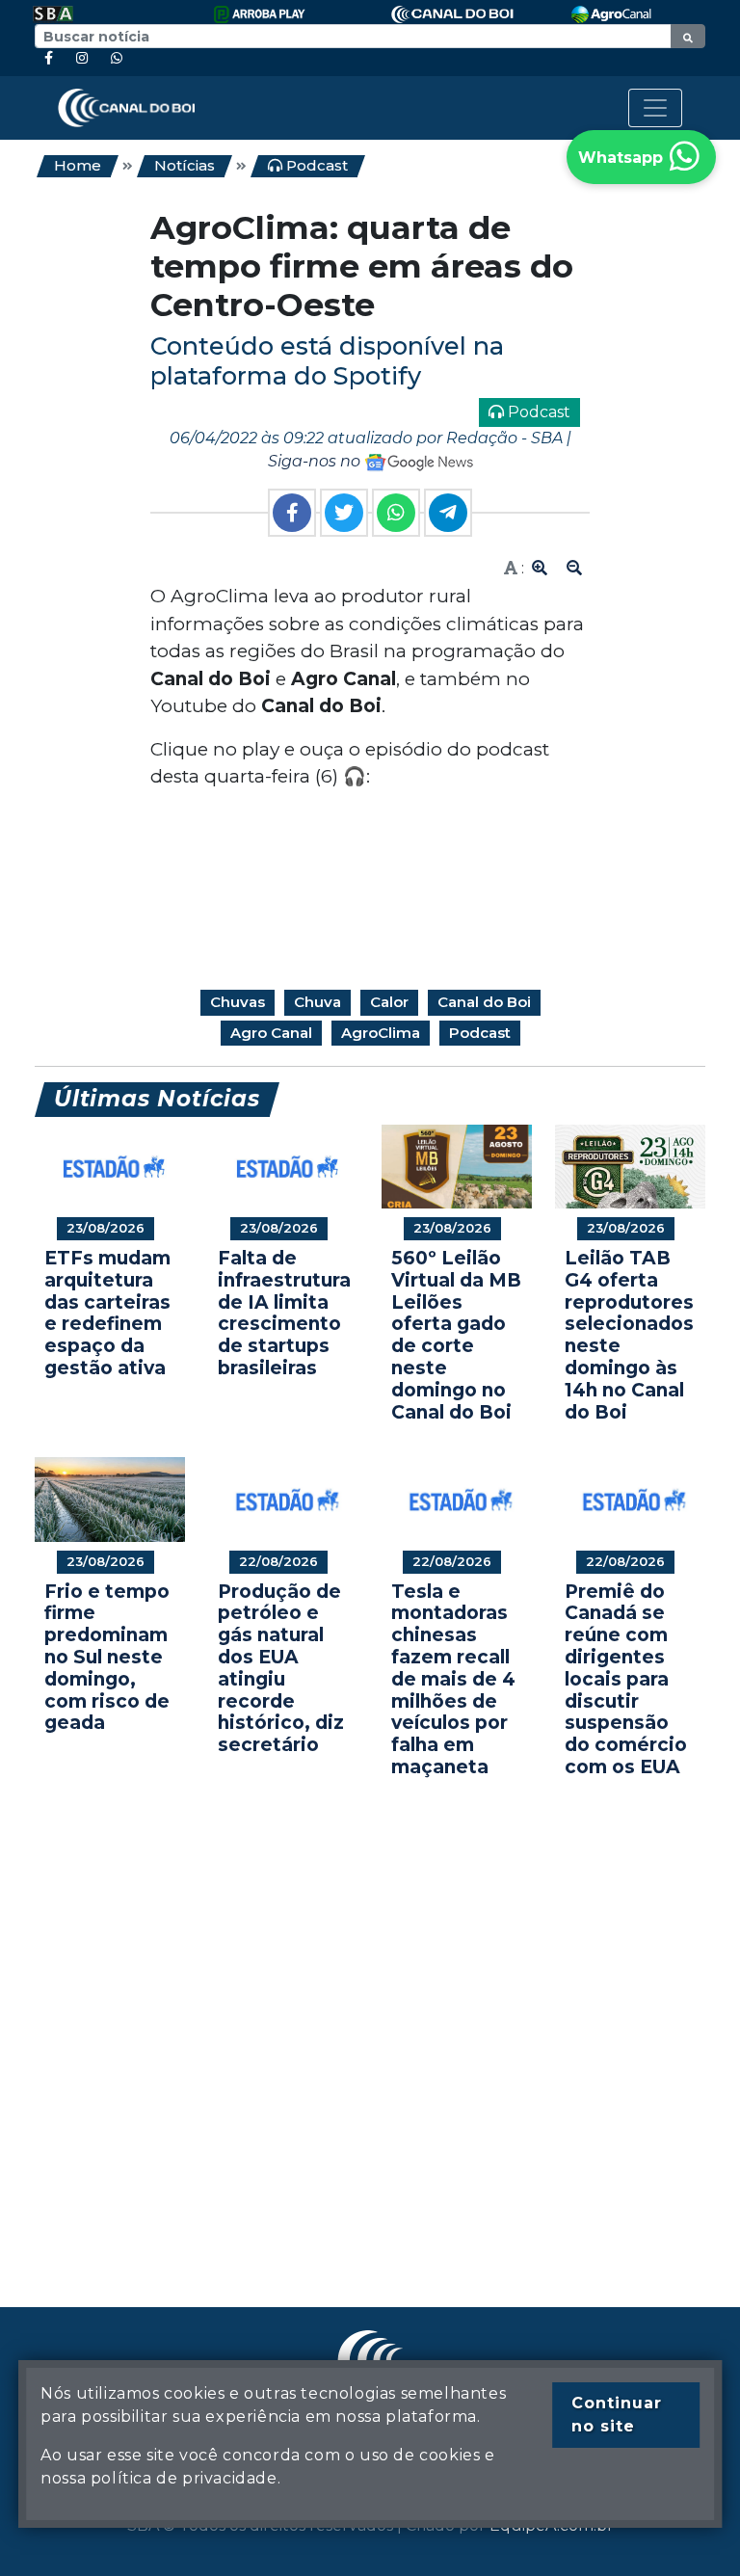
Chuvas (238, 1002)
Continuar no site (617, 2415)
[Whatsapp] (117, 58)
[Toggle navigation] (655, 108)
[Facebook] (49, 58)
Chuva (317, 1002)
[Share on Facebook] (292, 513)
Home (78, 165)
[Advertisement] (370, 2014)
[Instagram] (82, 58)
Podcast (315, 165)
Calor (389, 1002)
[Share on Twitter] (344, 513)
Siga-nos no (316, 461)
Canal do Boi (484, 1002)
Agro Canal (271, 1033)
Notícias (185, 165)
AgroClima (381, 1033)
